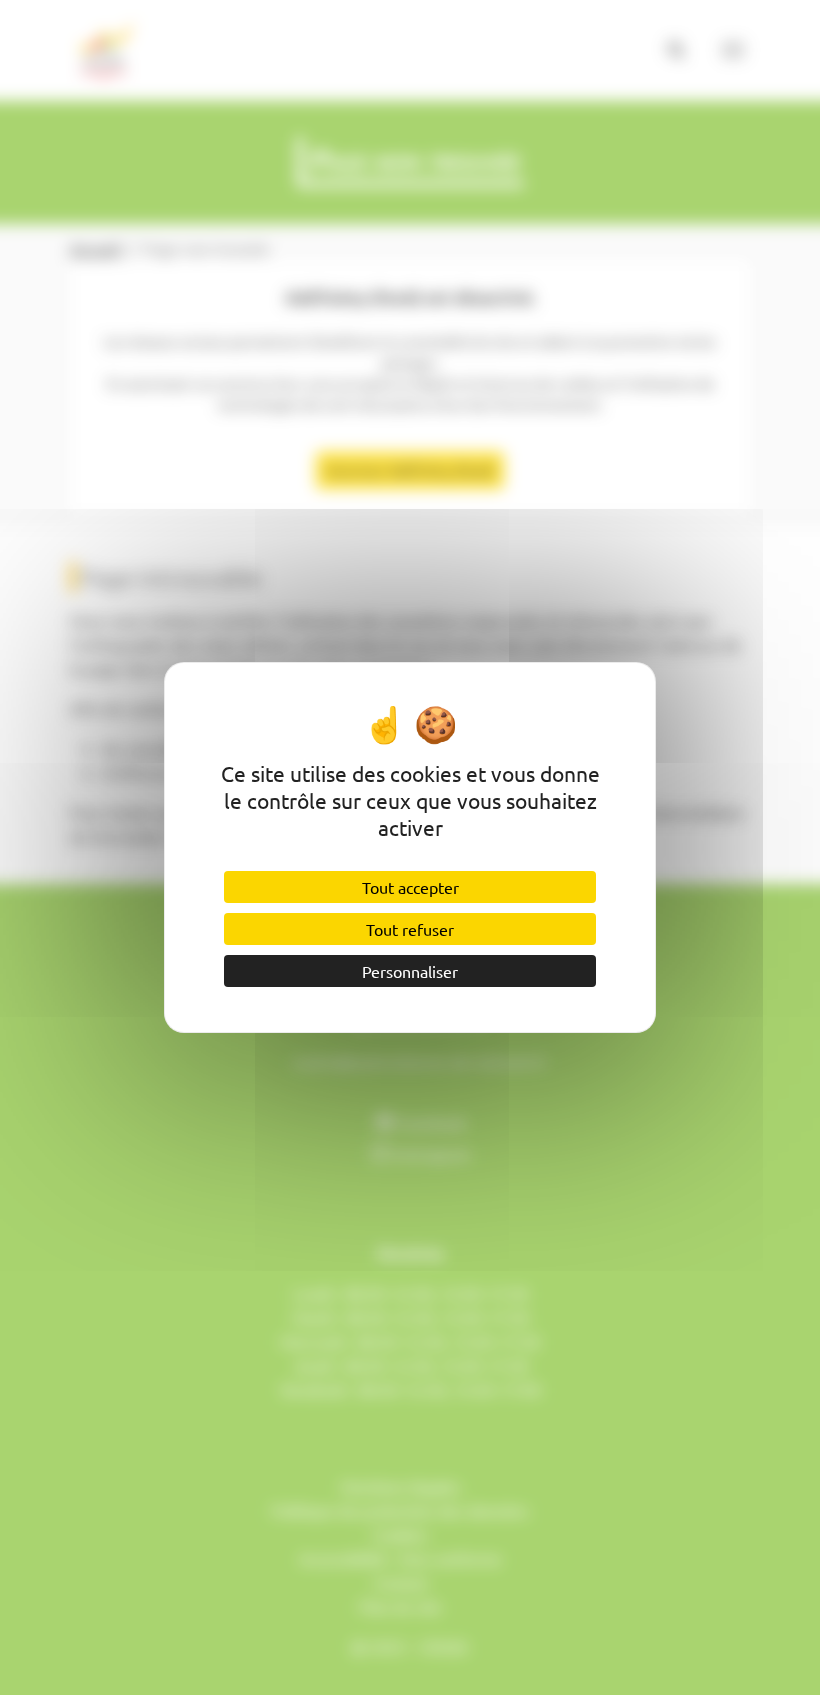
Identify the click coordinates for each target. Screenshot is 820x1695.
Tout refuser (410, 929)
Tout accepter (410, 887)
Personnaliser (410, 971)
